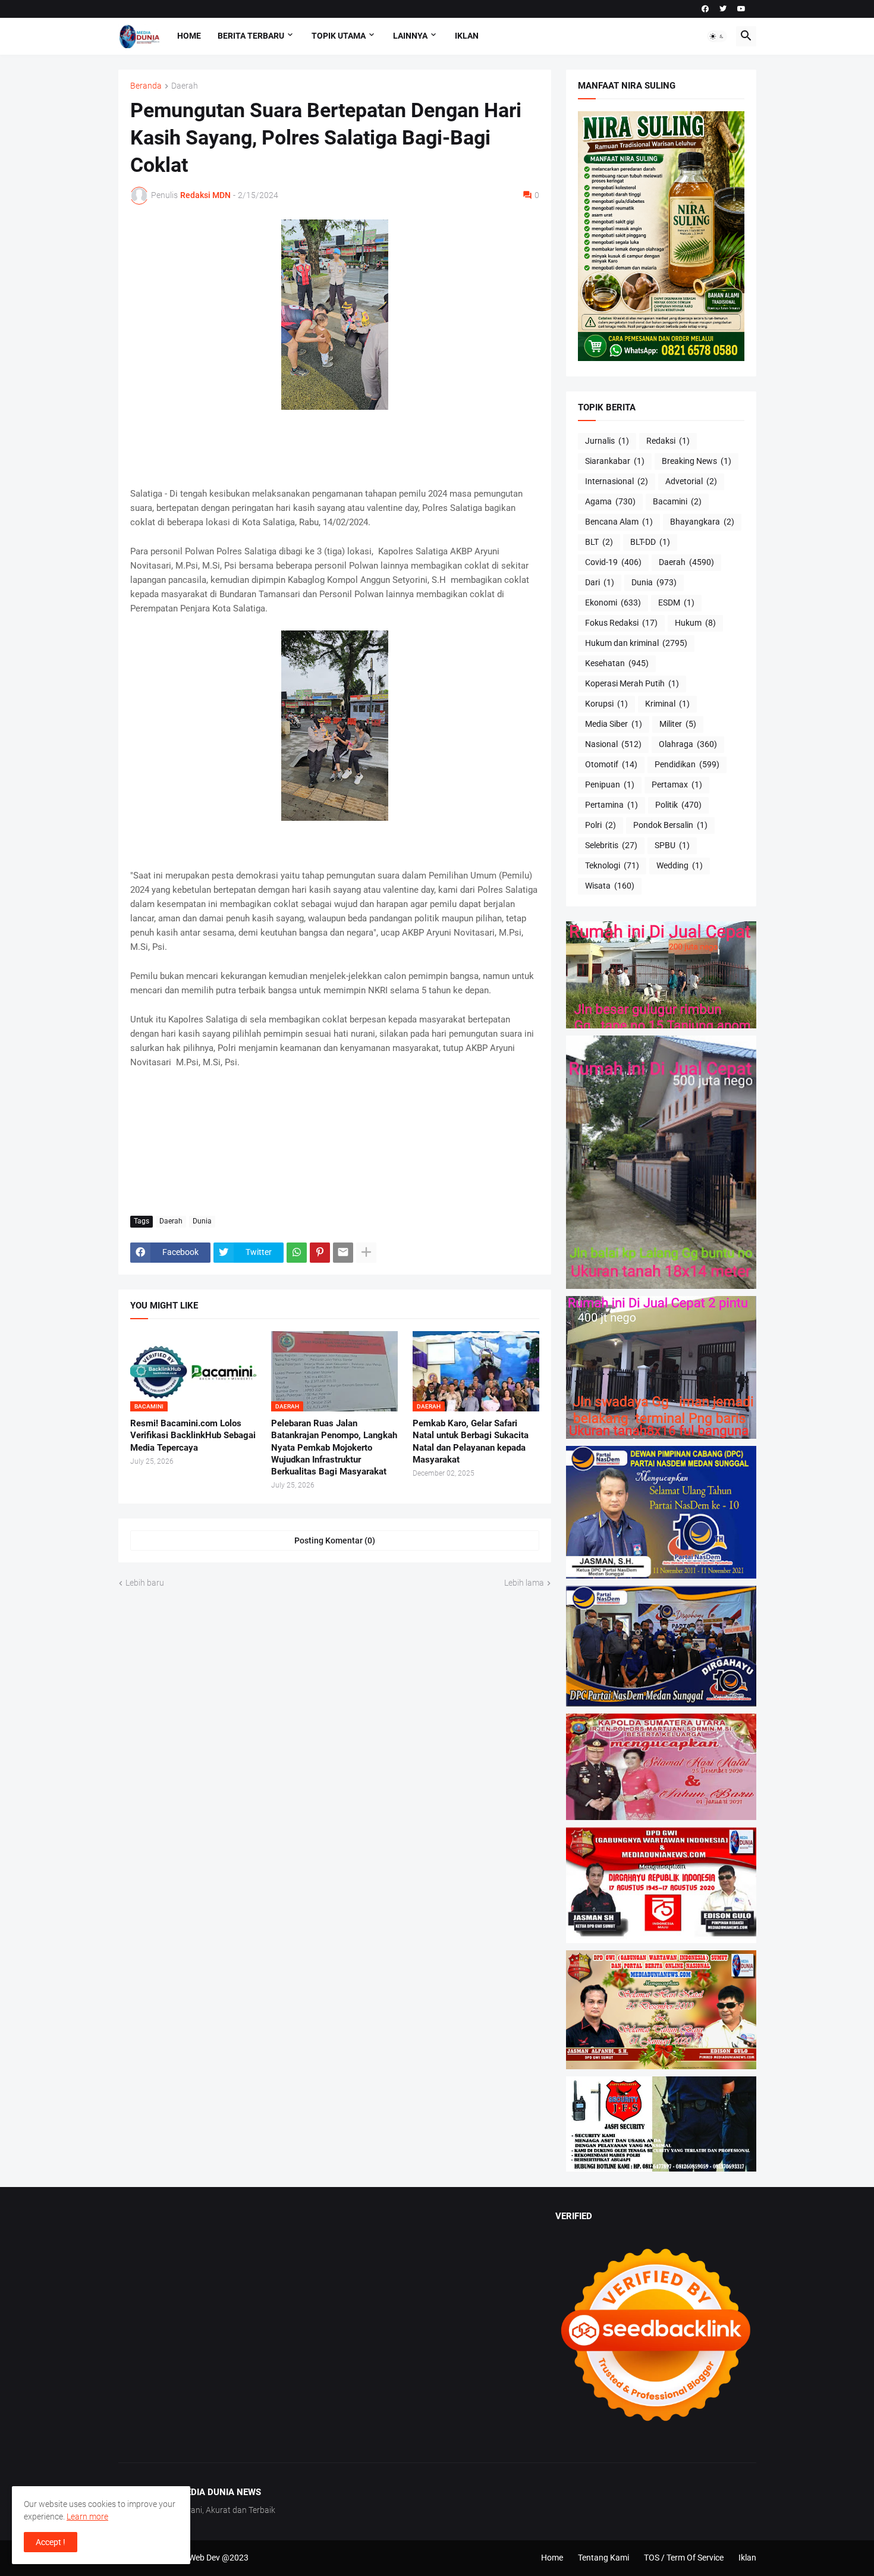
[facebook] (705, 9)
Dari (600, 582)
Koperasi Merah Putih (632, 683)
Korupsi (606, 704)
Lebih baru (145, 1583)
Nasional (613, 744)
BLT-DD (650, 542)
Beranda (146, 86)
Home (189, 36)
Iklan (467, 36)
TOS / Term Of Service (684, 2558)
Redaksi (668, 441)
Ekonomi (613, 603)
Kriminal (667, 704)
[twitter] (723, 9)
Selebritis (611, 845)
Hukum (695, 623)
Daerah (185, 86)
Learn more (87, 2517)
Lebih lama (524, 1583)
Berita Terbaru (251, 36)
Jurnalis (607, 441)
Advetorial (691, 481)
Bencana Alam (619, 522)
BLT (599, 542)
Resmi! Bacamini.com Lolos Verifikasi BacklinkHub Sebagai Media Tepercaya (193, 1436)
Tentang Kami (603, 2558)
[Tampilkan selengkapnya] (366, 1253)
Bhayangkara (702, 522)
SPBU (672, 845)
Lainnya (410, 36)
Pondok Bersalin (670, 825)
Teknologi (612, 865)
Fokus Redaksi (621, 623)
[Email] (343, 1253)
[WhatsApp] (297, 1253)
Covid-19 (613, 562)
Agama (610, 501)
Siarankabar (615, 461)
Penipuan (610, 785)
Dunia (202, 1221)
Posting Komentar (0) (335, 1540)
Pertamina (612, 805)
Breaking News (697, 461)
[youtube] (741, 9)
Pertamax (677, 785)
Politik (678, 805)
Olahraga (688, 744)
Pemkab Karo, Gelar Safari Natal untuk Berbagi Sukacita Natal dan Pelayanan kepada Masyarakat (471, 1441)
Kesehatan (617, 663)
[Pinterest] (320, 1253)
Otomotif (611, 764)
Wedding (680, 865)
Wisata (610, 886)
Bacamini (677, 501)
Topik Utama (339, 36)
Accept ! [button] (51, 2542)
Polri (601, 825)
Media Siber (614, 724)
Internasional (617, 481)
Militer (678, 724)
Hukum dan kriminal (636, 643)
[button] (717, 36)
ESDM (676, 603)
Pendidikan (687, 764)
